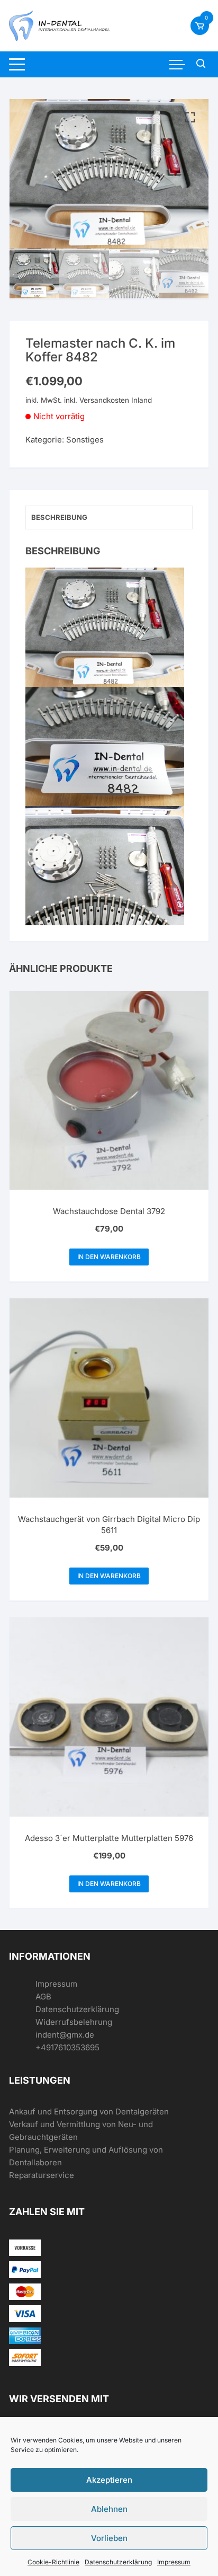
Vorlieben (109, 2538)
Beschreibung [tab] (59, 517)
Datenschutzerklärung (118, 2562)
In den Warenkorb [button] (109, 1257)
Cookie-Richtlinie (53, 2562)
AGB (43, 1997)
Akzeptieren (109, 2480)
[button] (190, 118)
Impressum (174, 2562)
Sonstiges (85, 440)
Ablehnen (109, 2509)
